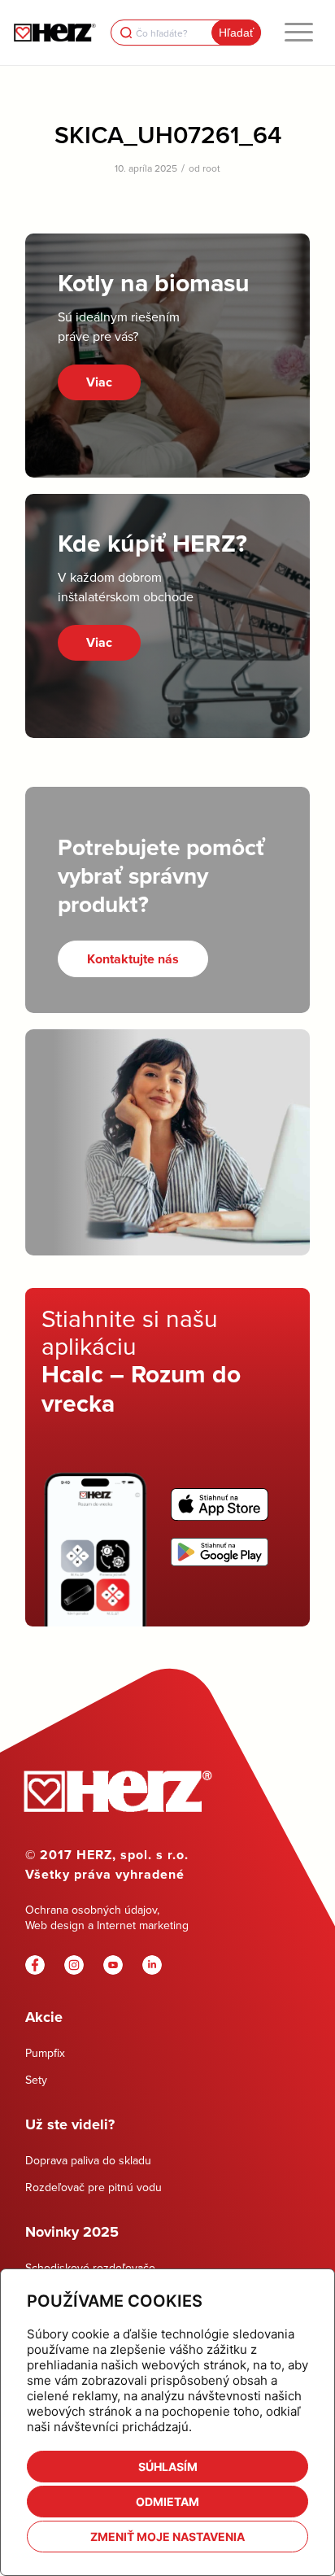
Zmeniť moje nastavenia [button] (167, 2537)
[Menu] (299, 33)
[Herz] (54, 33)
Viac (99, 382)
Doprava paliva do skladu (88, 2160)
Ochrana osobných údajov (91, 1910)
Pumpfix (45, 2053)
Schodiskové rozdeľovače (90, 2268)
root (211, 168)
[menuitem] (299, 33)
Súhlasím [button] (168, 2467)
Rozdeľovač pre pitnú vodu (94, 2187)
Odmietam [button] (167, 2502)
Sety (36, 2080)
